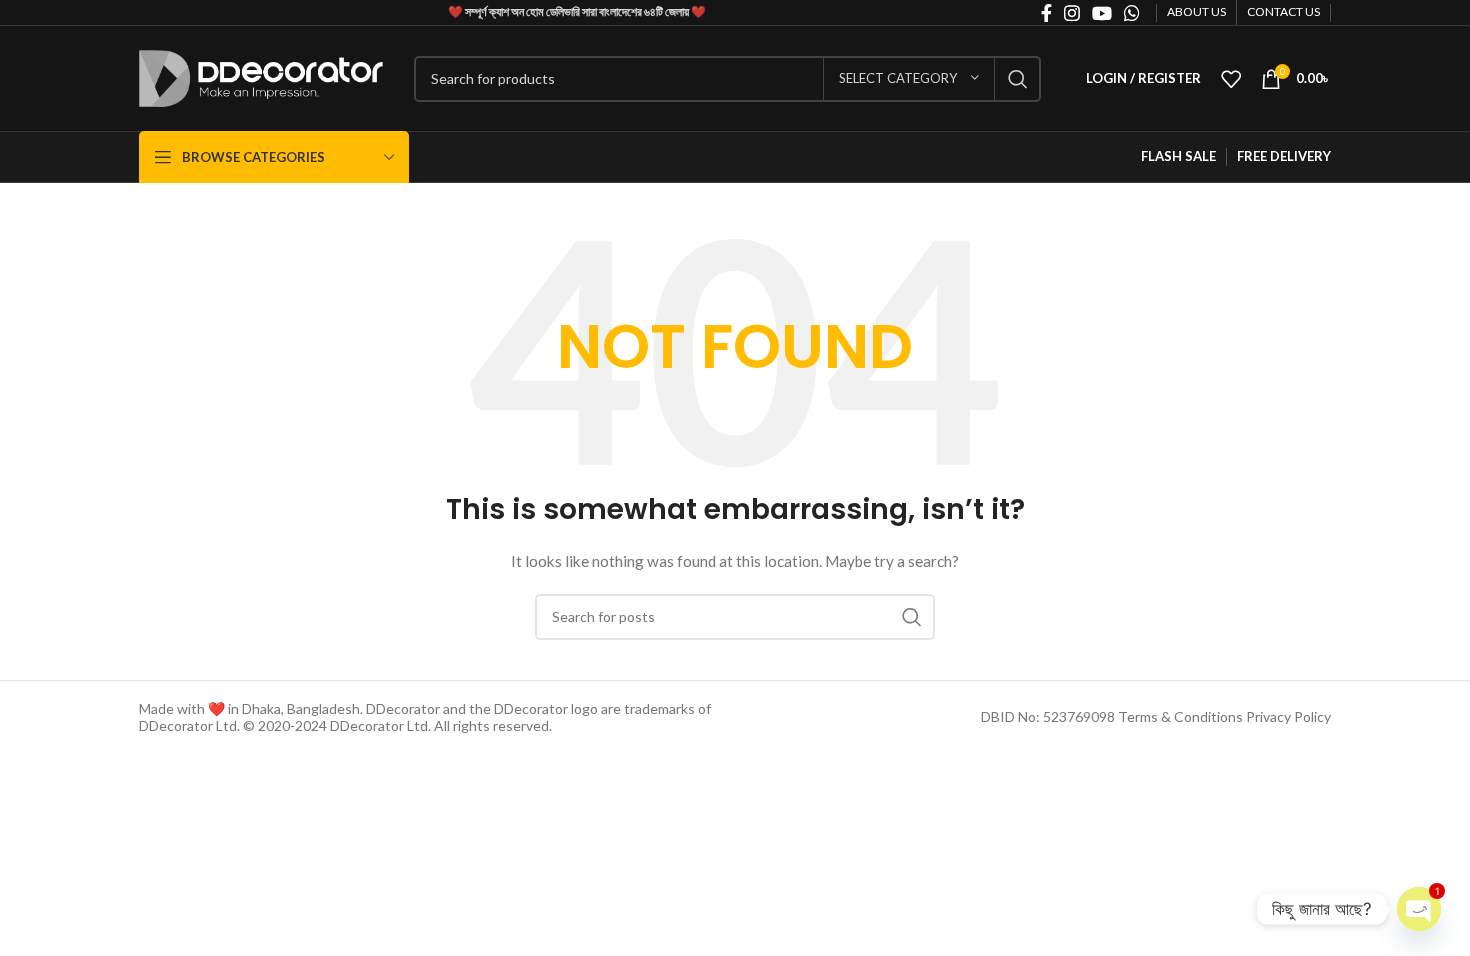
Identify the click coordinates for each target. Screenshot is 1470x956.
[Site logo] (261, 76)
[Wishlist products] (1231, 79)
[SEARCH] (1018, 79)
